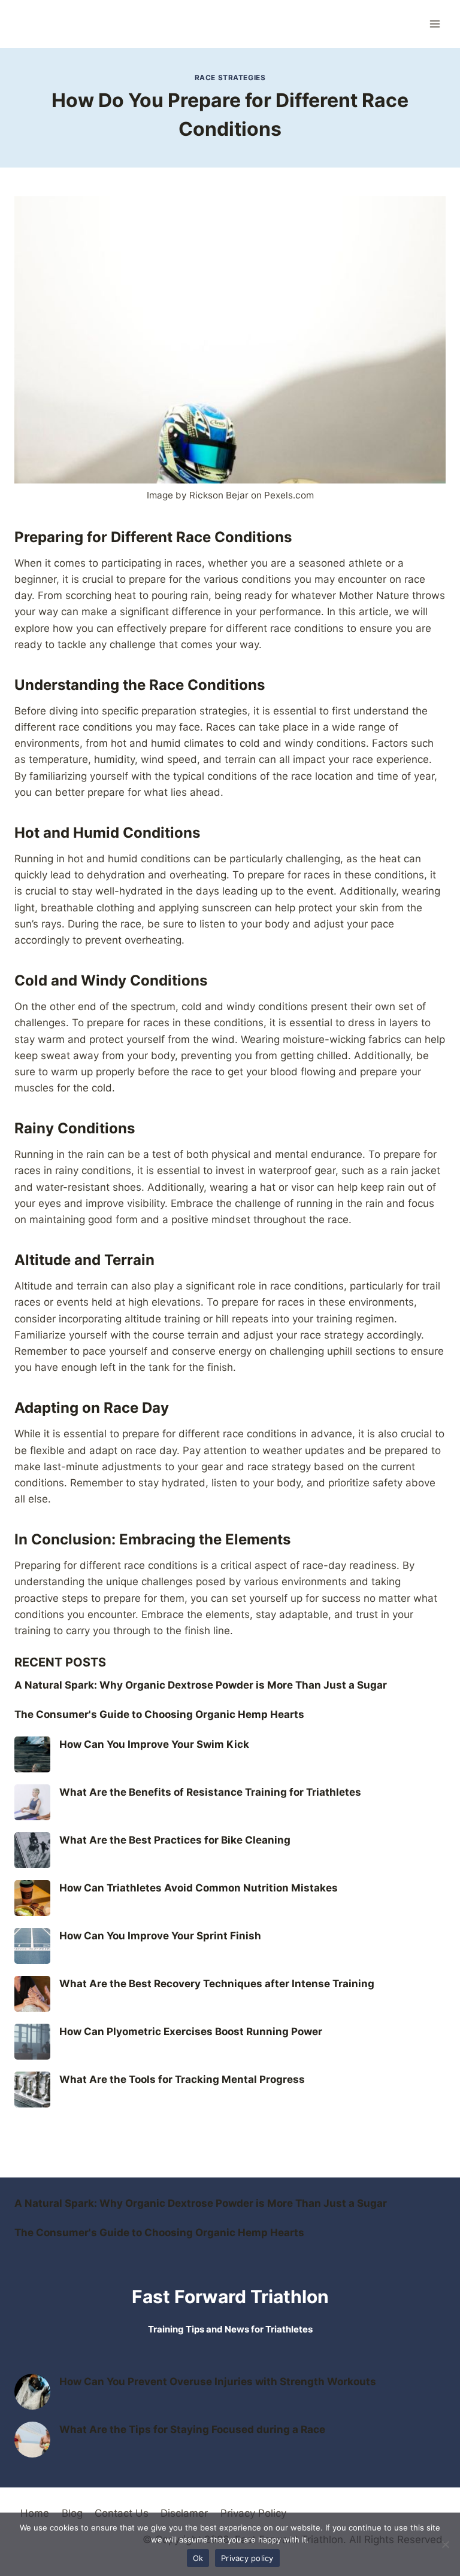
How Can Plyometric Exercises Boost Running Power (191, 2031)
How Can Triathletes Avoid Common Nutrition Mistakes (199, 1888)
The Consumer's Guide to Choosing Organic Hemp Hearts (159, 1714)
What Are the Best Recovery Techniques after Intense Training (217, 1984)
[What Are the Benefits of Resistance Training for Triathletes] (32, 1802)
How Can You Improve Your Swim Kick (154, 1744)
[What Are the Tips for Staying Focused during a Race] (32, 2440)
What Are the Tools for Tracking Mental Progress (182, 2079)
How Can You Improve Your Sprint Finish (160, 1936)
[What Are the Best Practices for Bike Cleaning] (32, 1850)
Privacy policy (247, 2558)
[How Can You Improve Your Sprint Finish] (32, 1946)
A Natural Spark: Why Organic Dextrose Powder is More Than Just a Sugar (201, 1685)
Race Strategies (230, 77)
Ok (198, 2558)
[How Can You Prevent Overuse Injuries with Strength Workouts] (32, 2392)
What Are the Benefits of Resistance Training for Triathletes (210, 1792)
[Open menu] (435, 24)
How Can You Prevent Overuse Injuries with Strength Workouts (218, 2382)
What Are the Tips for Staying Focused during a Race (192, 2429)
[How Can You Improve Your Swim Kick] (32, 1754)
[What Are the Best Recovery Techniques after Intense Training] (32, 1994)
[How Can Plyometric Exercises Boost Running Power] (32, 2042)
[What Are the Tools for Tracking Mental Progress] (32, 2090)
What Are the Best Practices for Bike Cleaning (175, 1840)
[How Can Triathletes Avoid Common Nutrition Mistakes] (32, 1898)
